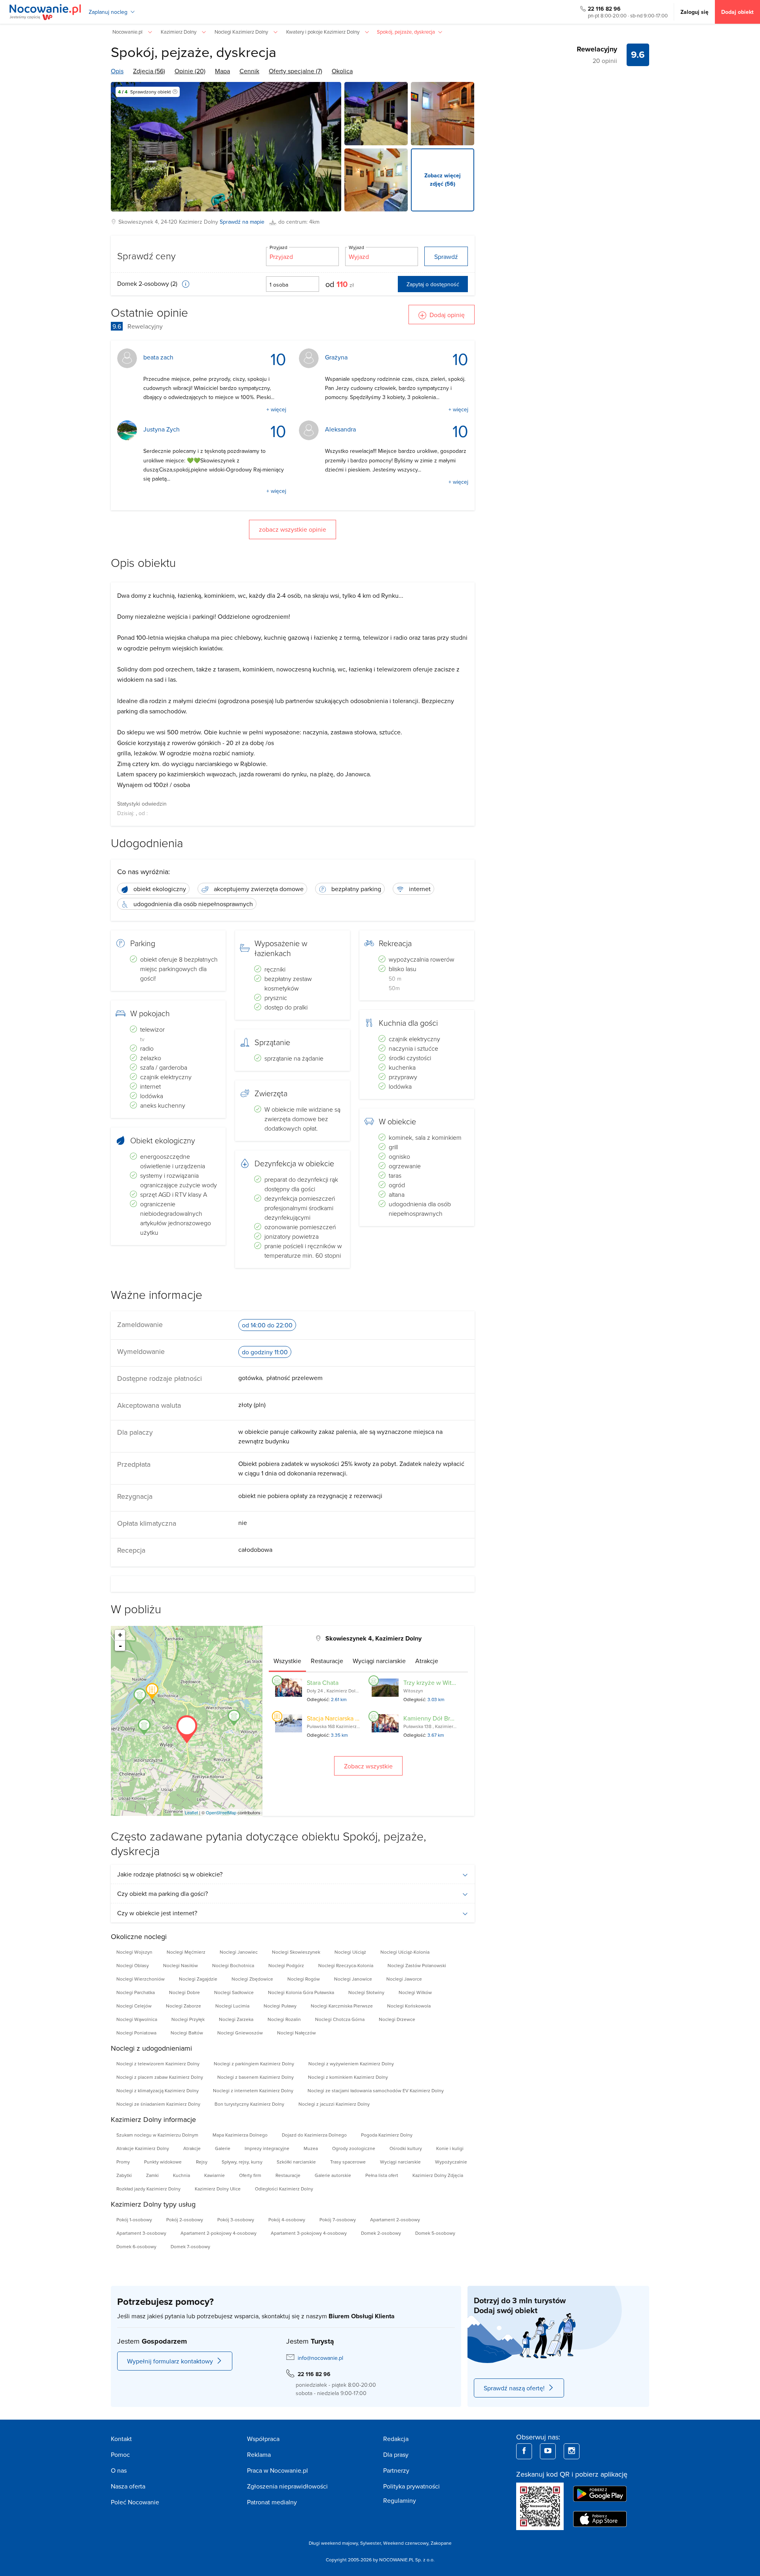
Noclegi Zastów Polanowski (417, 1965)
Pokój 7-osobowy (338, 2220)
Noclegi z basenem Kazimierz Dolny (256, 2077)
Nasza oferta (128, 2486)
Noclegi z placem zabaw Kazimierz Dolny (160, 2077)
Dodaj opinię (447, 315)
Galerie (223, 2148)
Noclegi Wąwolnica (137, 2019)
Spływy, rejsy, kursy (242, 2162)
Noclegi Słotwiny (366, 1992)
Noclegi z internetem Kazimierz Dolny (253, 2090)
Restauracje (288, 2175)
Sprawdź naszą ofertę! (514, 2388)
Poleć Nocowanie (135, 2502)
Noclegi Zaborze (183, 2006)
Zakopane (441, 2543)
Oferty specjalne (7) (295, 71)
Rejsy (202, 2162)
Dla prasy (396, 2454)
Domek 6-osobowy (136, 2246)
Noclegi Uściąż (350, 1952)
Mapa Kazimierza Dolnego (240, 2135)
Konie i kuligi (450, 2148)
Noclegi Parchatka (136, 1992)
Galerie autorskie (333, 2175)
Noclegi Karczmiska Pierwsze (342, 2006)
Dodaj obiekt (737, 12)
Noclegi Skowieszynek (296, 1952)
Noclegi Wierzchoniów (141, 1979)
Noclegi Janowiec (239, 1952)
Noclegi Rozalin (284, 2019)
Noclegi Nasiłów (180, 1965)
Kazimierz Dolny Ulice (218, 2189)
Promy (123, 2162)
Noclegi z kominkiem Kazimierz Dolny (348, 2077)
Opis (117, 71)
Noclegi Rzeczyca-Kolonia (346, 1965)
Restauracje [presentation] (327, 1661)
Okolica (342, 71)
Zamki (152, 2175)
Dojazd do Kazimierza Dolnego (314, 2135)
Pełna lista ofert (382, 2175)
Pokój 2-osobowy (185, 2220)
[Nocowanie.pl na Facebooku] (524, 2451)
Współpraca (263, 2439)
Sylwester (370, 2543)
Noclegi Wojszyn (134, 1952)
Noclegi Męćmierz (186, 1952)
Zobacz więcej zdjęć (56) (443, 180)
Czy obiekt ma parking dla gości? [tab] (162, 1894)
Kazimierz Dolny (199, 222)
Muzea (311, 2148)
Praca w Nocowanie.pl (277, 2470)
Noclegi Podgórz (286, 1965)
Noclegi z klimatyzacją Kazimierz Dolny (158, 2090)
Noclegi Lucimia (232, 2006)
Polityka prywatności (411, 2486)
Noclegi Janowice (353, 1979)
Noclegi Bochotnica (233, 1965)
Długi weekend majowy (333, 2543)
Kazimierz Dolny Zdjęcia (438, 2175)
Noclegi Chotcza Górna (340, 2019)
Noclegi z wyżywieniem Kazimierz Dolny (351, 2064)
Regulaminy (400, 2500)
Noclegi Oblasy (133, 1965)
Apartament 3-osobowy (141, 2233)
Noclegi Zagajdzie (198, 1979)
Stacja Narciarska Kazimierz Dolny (353, 1718)
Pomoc (120, 2454)
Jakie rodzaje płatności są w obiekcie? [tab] (170, 1874)
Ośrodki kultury (406, 2148)
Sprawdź (446, 257)
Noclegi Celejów (134, 2006)
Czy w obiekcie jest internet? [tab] (157, 1913)
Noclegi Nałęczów (296, 2033)
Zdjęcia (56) (149, 71)
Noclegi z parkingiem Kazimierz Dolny (254, 2064)
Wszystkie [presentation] (287, 1661)
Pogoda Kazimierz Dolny (387, 2135)
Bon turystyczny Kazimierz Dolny (249, 2104)
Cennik (249, 71)
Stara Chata (323, 1682)
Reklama (259, 2454)
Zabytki (124, 2175)
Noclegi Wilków (415, 1992)
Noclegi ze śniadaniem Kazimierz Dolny (158, 2104)
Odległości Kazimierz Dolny (284, 2189)
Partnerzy (396, 2470)
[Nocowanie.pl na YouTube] (548, 2451)
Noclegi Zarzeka (236, 2019)
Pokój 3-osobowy (236, 2220)
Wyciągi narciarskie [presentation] (379, 1661)
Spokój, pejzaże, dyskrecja (194, 52)
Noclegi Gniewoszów (240, 2033)
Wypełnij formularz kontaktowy (170, 2361)
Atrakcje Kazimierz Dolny (143, 2148)
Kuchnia (181, 2175)
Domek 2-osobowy (381, 2233)
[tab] (287, 1661)
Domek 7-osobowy (190, 2246)
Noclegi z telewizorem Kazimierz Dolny (158, 2064)
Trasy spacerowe (348, 2162)
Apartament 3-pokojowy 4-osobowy (309, 2233)
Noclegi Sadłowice (234, 1992)
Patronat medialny (272, 2502)
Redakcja (396, 2439)
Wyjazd (356, 247)
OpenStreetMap (221, 1812)
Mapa (222, 71)
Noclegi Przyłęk (188, 2019)
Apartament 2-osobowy (395, 2220)
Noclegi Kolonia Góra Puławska (301, 1992)
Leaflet (191, 1812)
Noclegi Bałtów (187, 2033)
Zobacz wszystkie (368, 1766)
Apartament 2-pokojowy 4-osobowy (218, 2233)
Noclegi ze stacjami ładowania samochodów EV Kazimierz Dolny (376, 2090)
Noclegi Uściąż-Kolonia (405, 1952)
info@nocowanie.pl (320, 2358)
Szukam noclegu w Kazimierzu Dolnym (157, 2135)
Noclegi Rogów (304, 1979)
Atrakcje (192, 2148)
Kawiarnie (215, 2175)
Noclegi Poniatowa (136, 2033)
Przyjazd (278, 247)
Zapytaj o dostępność (433, 284)
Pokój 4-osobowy (287, 2220)
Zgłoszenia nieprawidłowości (287, 2486)
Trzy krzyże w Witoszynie (438, 1682)
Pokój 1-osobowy (134, 2220)
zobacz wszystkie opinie (293, 529)
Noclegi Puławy (280, 2006)
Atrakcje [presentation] (427, 1661)
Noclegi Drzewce (397, 2019)
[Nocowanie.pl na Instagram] (572, 2451)
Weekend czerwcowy (406, 2543)
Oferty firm (250, 2175)
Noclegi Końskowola (409, 2006)
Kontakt (121, 2439)
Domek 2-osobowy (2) (148, 283)
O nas (119, 2470)
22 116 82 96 (604, 9)
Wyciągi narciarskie (400, 2162)
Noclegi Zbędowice (252, 1979)
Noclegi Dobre (184, 1992)
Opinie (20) (190, 71)
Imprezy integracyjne (267, 2148)
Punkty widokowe (163, 2162)
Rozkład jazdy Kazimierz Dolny (148, 2189)
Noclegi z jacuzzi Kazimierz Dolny (334, 2104)
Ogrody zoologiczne (354, 2148)
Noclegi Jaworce (404, 1979)
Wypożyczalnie (451, 2162)
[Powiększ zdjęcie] (376, 114)
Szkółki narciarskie (296, 2162)
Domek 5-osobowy (435, 2233)
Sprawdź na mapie (242, 222)
